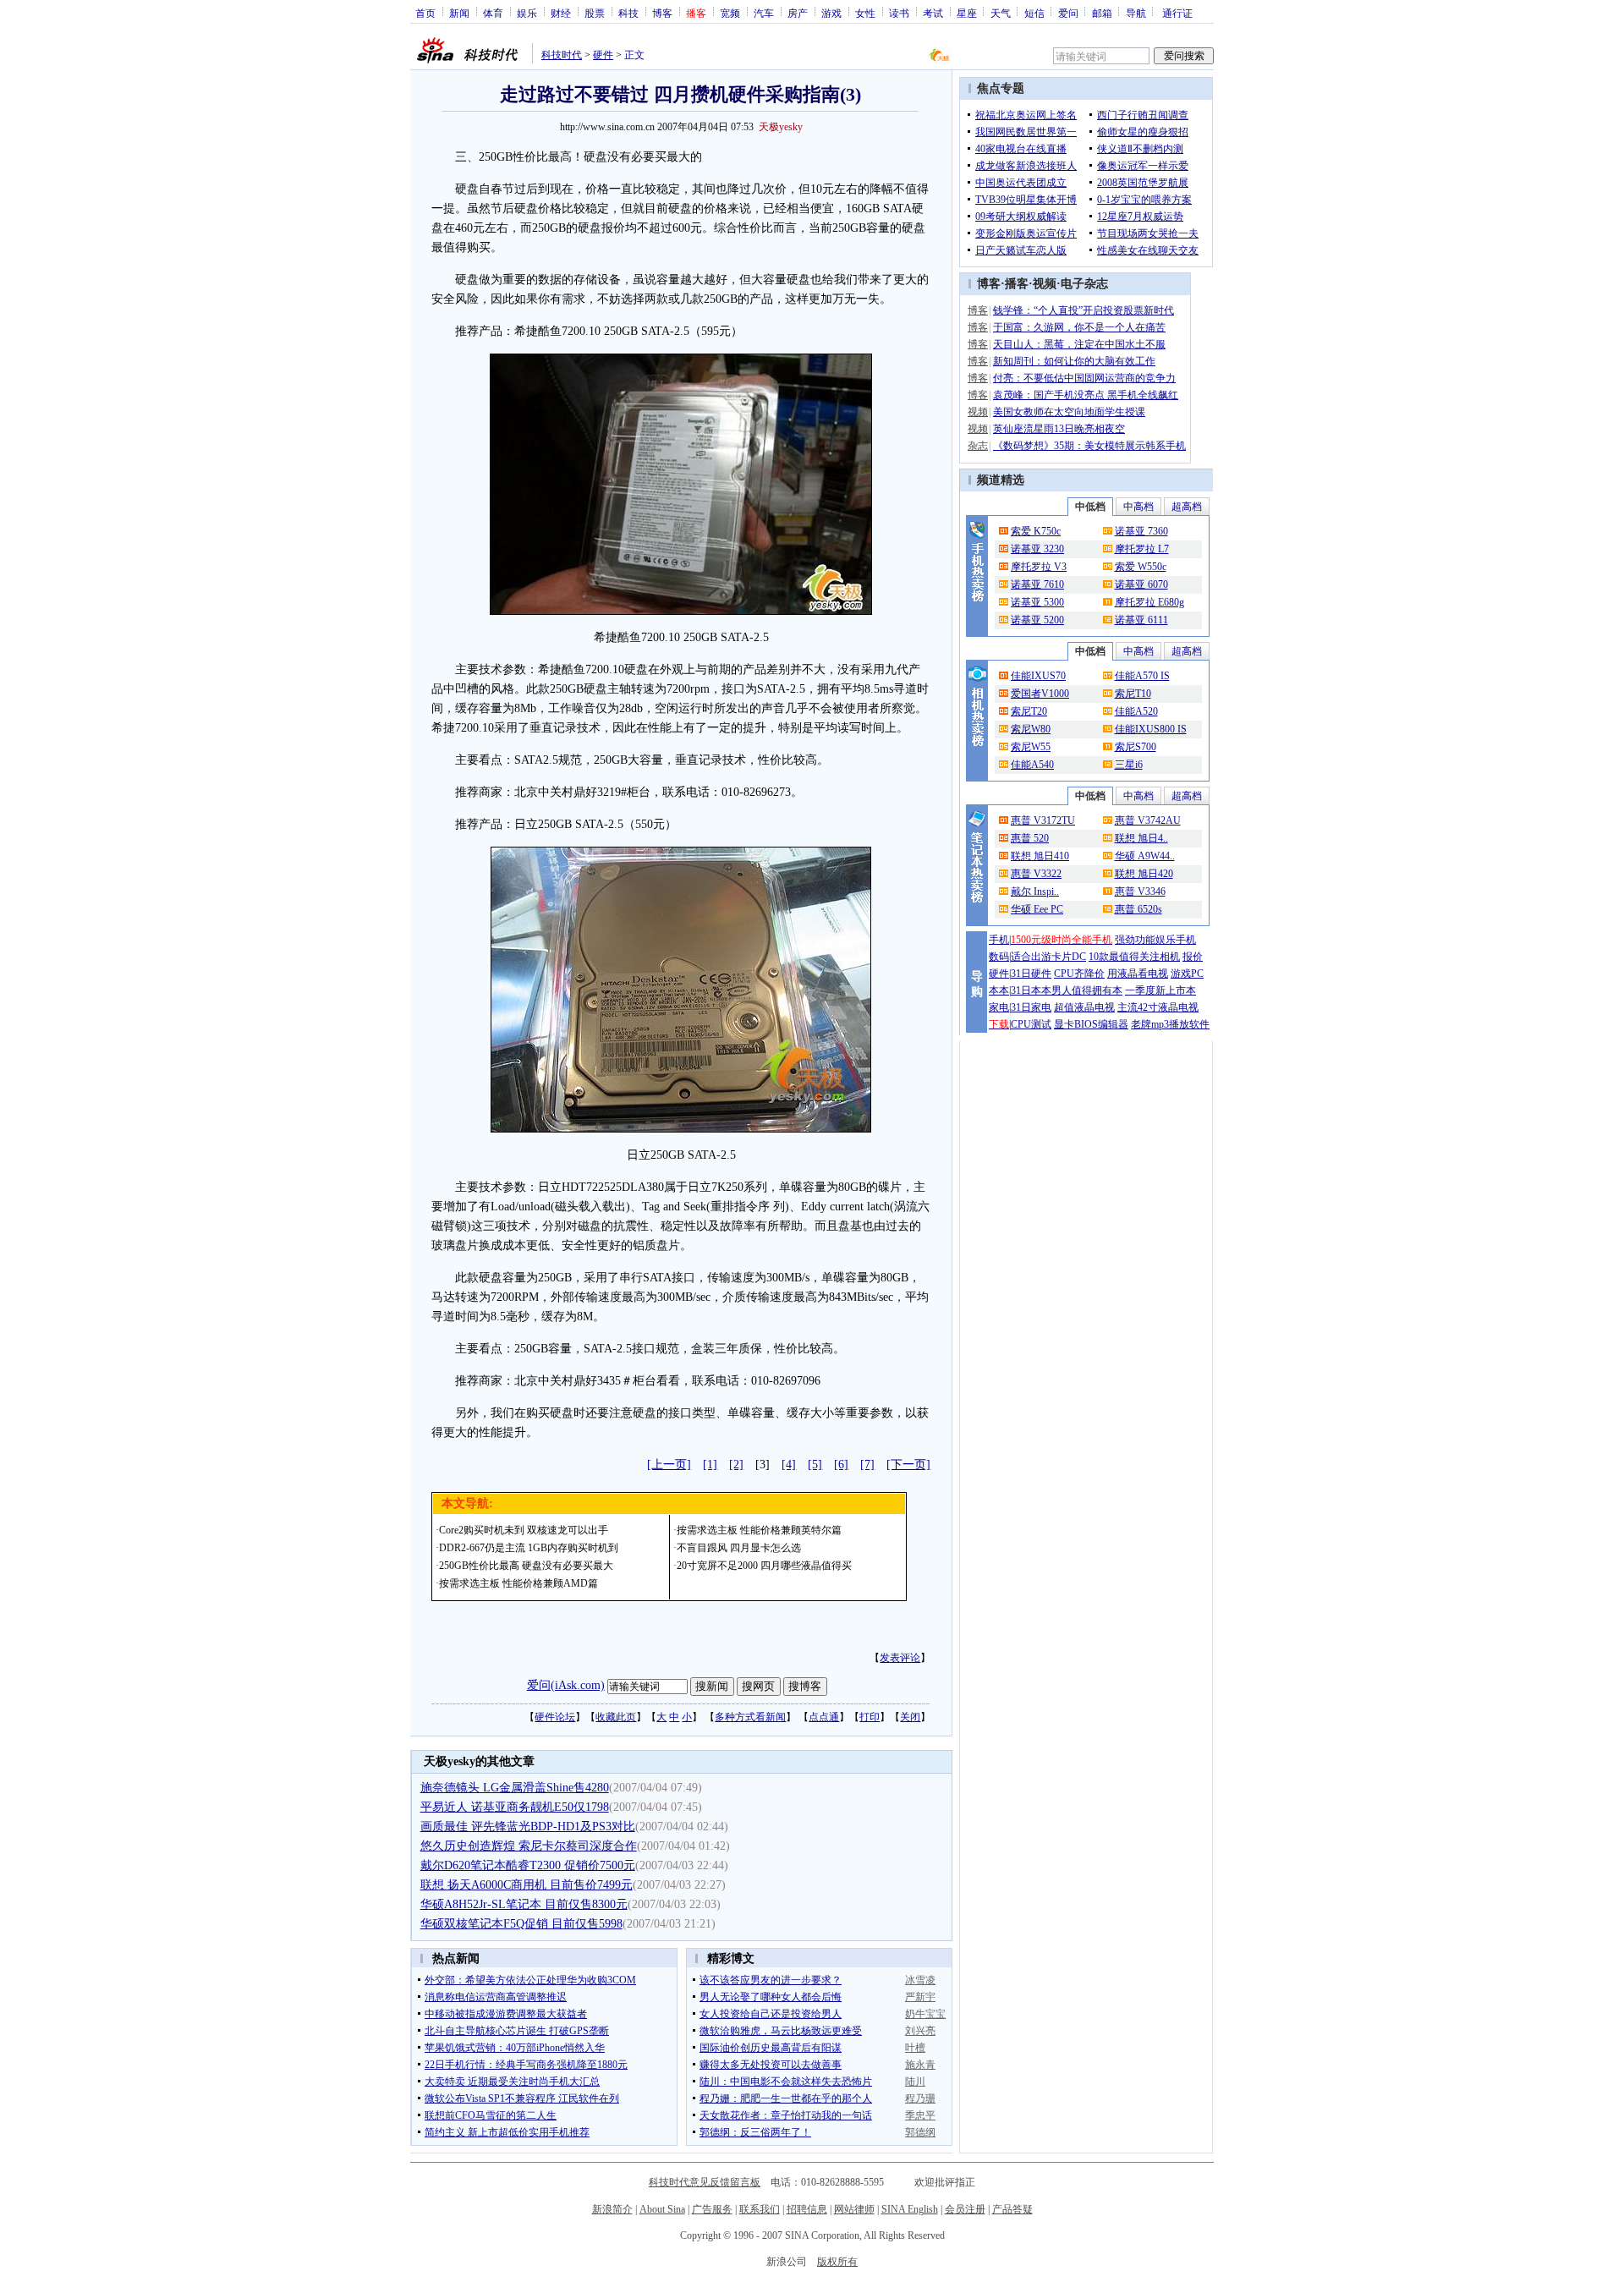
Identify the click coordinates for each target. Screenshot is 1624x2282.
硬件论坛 (555, 1717)
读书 (899, 13)
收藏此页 (616, 1717)
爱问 (1068, 13)
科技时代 (562, 55)
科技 (628, 13)
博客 (662, 13)
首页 (425, 13)
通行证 (1177, 13)
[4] (789, 1465)
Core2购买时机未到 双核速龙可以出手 (524, 1530)
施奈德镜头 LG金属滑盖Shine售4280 (515, 1788)
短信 (1034, 13)
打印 (870, 1717)
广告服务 (712, 2209)
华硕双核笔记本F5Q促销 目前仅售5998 (521, 1924)
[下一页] (908, 1465)
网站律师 (854, 2209)
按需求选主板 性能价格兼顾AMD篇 (518, 1583)
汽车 (764, 13)
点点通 (824, 1717)
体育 (493, 13)
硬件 (603, 55)
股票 (595, 13)
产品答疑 (1012, 2209)
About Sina (662, 2209)
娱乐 (527, 13)
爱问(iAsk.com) (566, 1685)
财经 (561, 13)
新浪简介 (612, 2209)
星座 (967, 13)
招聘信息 (807, 2209)
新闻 (459, 13)
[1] (710, 1465)
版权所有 (837, 2262)
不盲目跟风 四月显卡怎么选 (739, 1548)
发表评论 (900, 1658)
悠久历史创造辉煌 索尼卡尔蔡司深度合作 (529, 1846)
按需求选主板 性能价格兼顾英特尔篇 (759, 1530)
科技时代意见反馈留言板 (705, 2182)
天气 (1001, 13)
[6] (841, 1465)
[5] (815, 1465)
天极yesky (781, 127)
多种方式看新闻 (750, 1717)
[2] (736, 1465)
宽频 (730, 13)
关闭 (910, 1717)
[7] (867, 1465)
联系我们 (760, 2209)
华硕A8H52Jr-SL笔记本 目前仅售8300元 (524, 1904)
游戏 (831, 13)
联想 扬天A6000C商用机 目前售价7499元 (527, 1885)
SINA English (910, 2209)
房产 (798, 13)
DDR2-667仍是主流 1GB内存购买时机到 (529, 1548)
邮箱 (1102, 13)
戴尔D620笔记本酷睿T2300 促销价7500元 (528, 1865)
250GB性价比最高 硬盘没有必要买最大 (526, 1566)
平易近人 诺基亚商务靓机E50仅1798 (515, 1807)
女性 (865, 13)
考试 (933, 13)
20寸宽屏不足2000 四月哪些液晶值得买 (764, 1566)
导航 (1136, 13)
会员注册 (965, 2209)
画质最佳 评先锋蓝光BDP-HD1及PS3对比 (528, 1827)
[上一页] (669, 1465)
